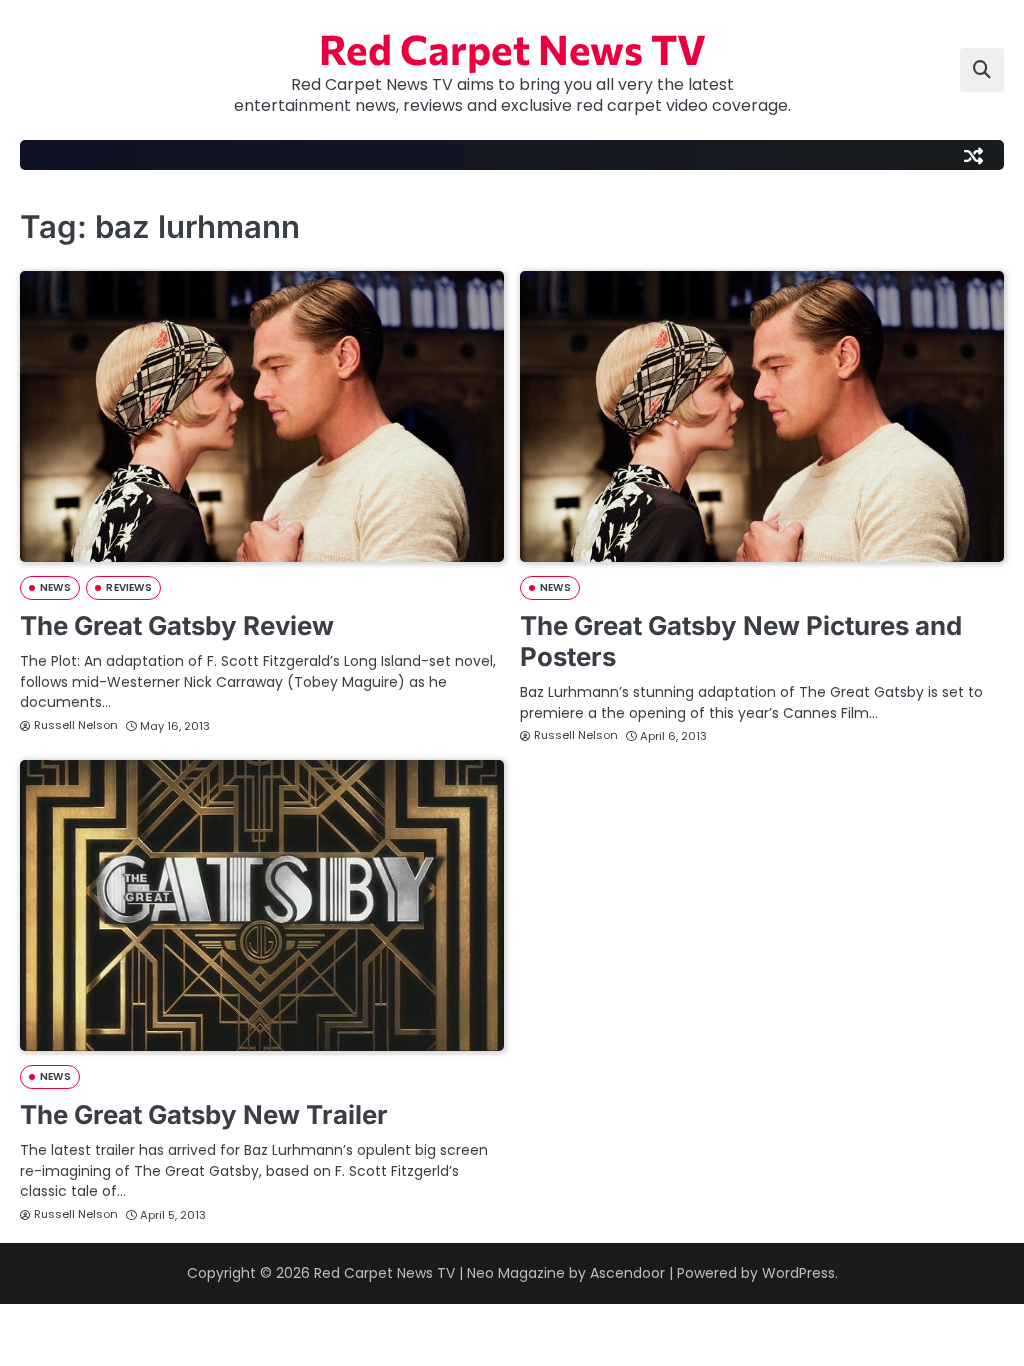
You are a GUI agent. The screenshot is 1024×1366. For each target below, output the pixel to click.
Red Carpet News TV (512, 48)
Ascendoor (627, 1273)
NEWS (55, 587)
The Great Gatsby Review (177, 625)
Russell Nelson (76, 725)
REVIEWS (129, 587)
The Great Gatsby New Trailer (204, 1114)
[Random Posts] (973, 155)
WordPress (798, 1273)
